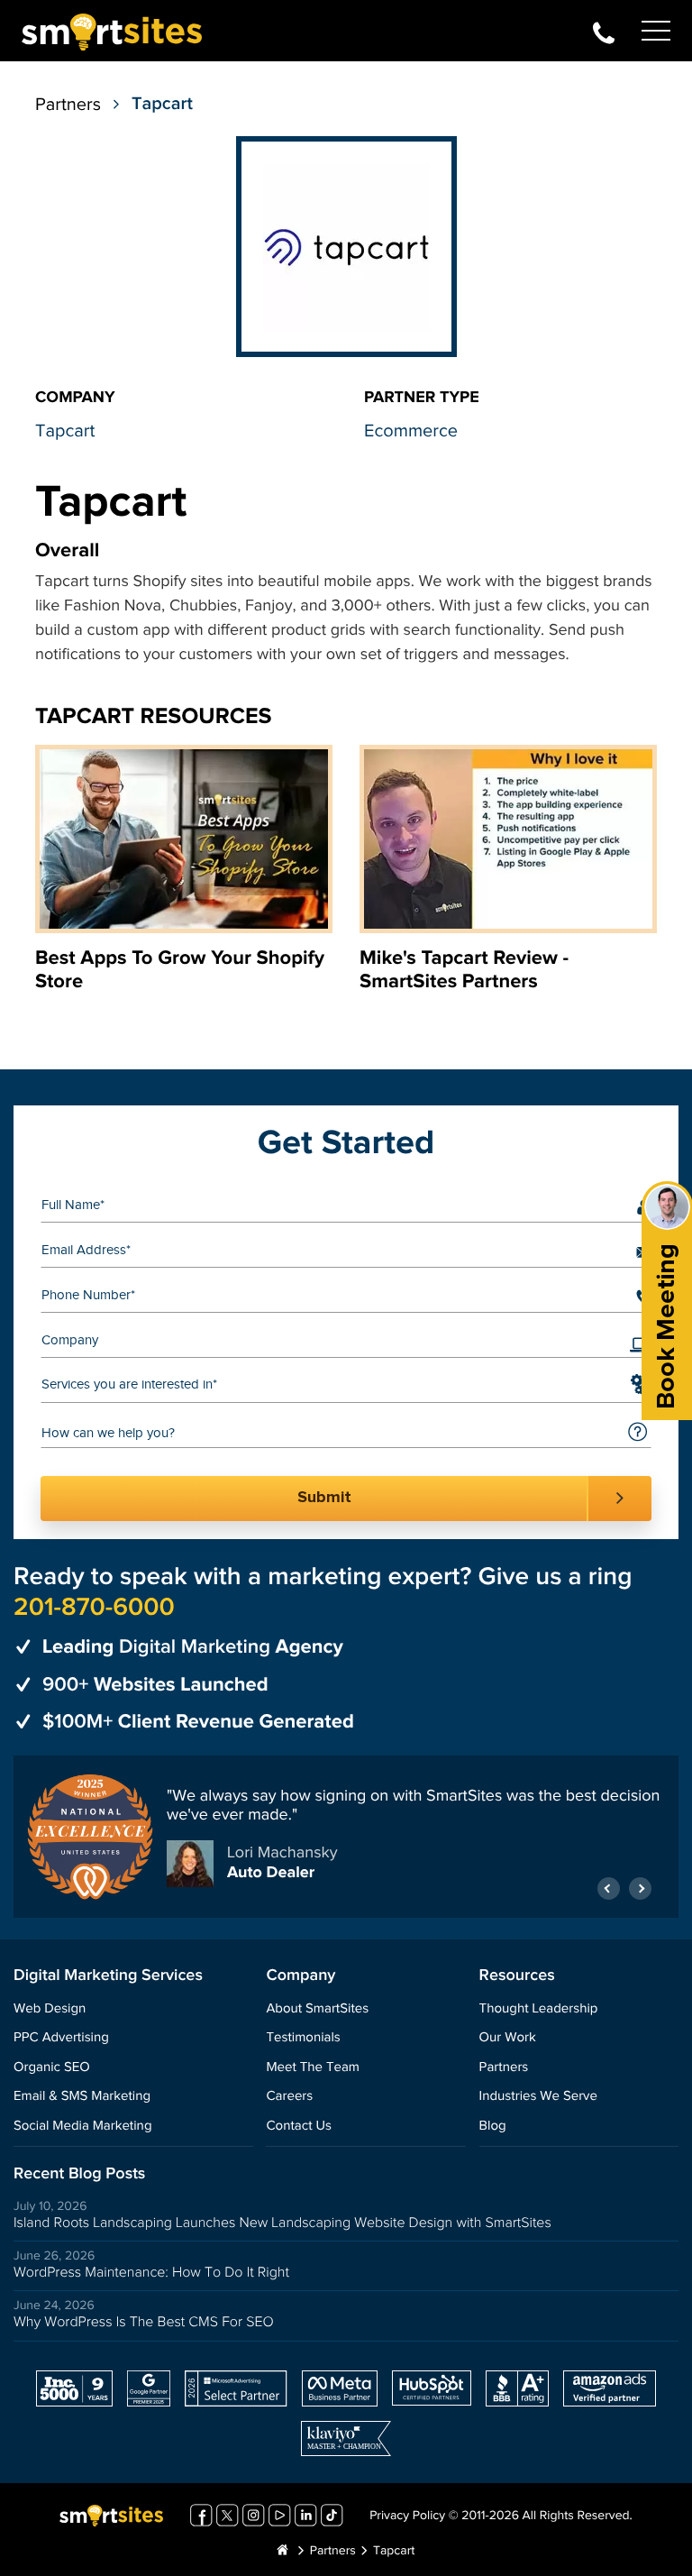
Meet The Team (312, 2068)
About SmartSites (317, 2009)
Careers (289, 2097)
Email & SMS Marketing (82, 2097)
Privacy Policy (407, 2516)
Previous (609, 1888)
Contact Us (299, 2127)
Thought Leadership (539, 2009)
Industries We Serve (538, 2097)
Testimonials (303, 2038)
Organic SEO (52, 2068)
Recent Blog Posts (79, 2174)
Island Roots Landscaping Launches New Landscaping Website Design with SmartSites (282, 2223)
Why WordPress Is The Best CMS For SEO (144, 2322)
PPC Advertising (61, 2038)
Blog (493, 2127)
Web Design (50, 2009)
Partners (68, 105)
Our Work (508, 2038)
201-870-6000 (604, 31)
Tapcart (65, 431)
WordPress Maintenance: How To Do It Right (151, 2273)
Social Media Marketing (83, 2127)
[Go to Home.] (283, 2552)
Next (640, 1888)
